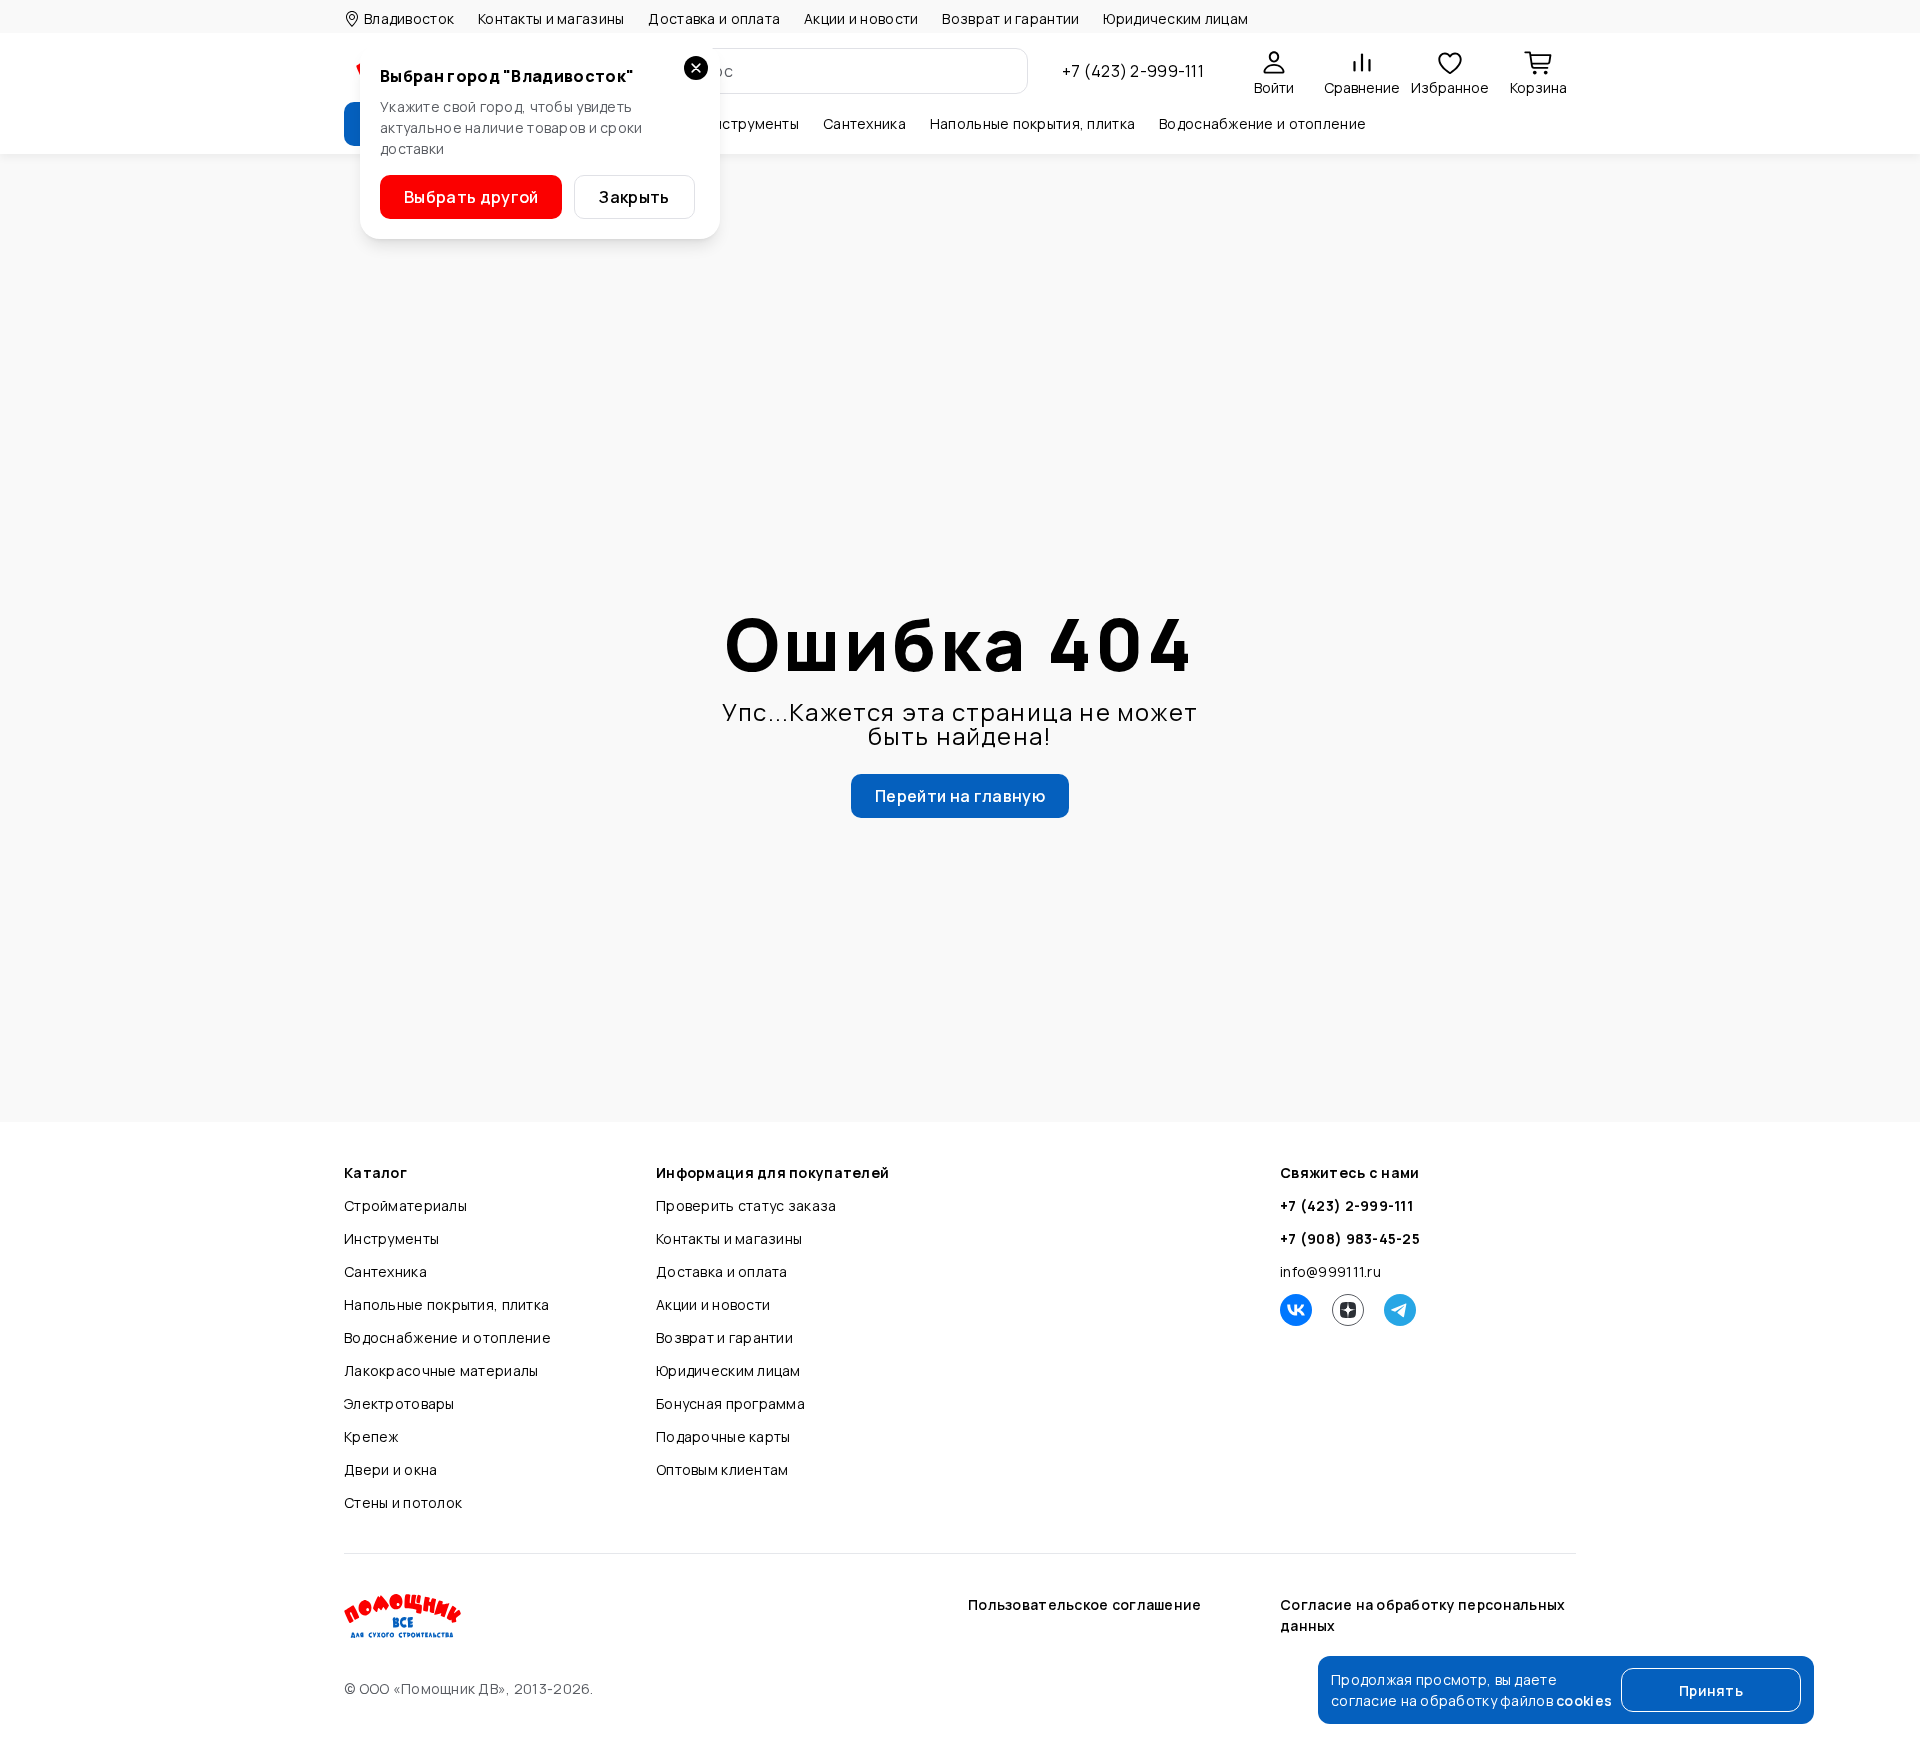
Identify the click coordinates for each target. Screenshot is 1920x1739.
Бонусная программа (730, 1403)
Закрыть (634, 197)
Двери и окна (390, 1469)
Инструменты (391, 1238)
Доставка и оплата (714, 18)
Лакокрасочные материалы (441, 1370)
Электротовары (399, 1403)
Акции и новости (861, 18)
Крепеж (371, 1436)
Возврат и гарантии (1010, 18)
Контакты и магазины (551, 18)
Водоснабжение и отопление (447, 1337)
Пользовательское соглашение (1085, 1604)
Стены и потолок (403, 1502)
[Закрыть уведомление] (696, 68)
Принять (1711, 1690)
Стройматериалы (405, 1205)
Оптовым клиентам (722, 1469)
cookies (1584, 1700)
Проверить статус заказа (746, 1205)
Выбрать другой (471, 197)
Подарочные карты (723, 1436)
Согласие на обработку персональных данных (1423, 1615)
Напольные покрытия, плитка (446, 1304)
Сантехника (385, 1271)
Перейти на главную (960, 796)
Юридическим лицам (1175, 18)
